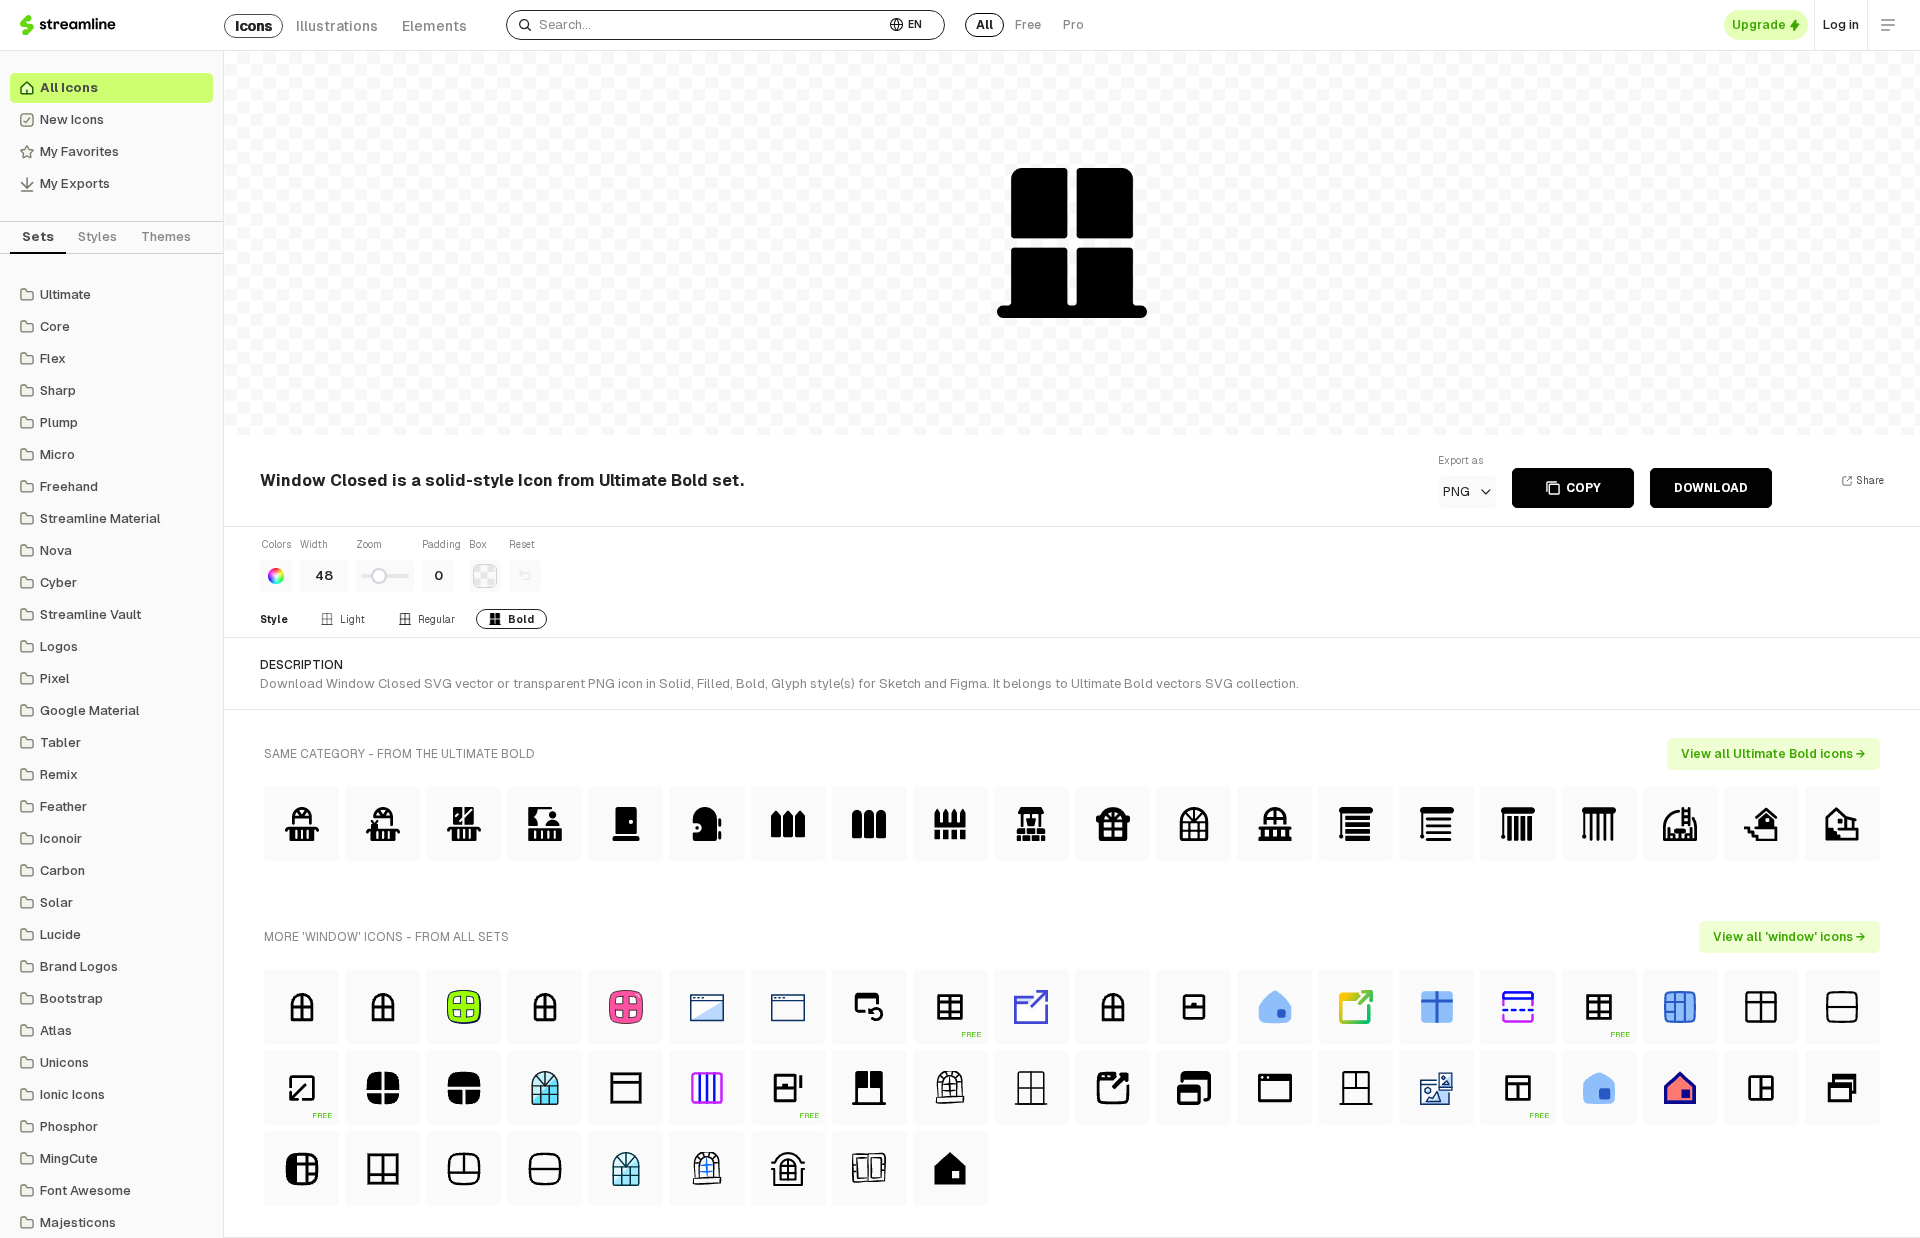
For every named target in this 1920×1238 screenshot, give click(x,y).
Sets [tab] (38, 236)
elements (434, 26)
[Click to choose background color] (485, 576)
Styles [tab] (97, 236)
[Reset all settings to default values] (525, 576)
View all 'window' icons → (1789, 937)
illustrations (337, 26)
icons (253, 26)
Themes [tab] (166, 236)
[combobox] (695, 25)
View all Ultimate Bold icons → (1773, 754)
